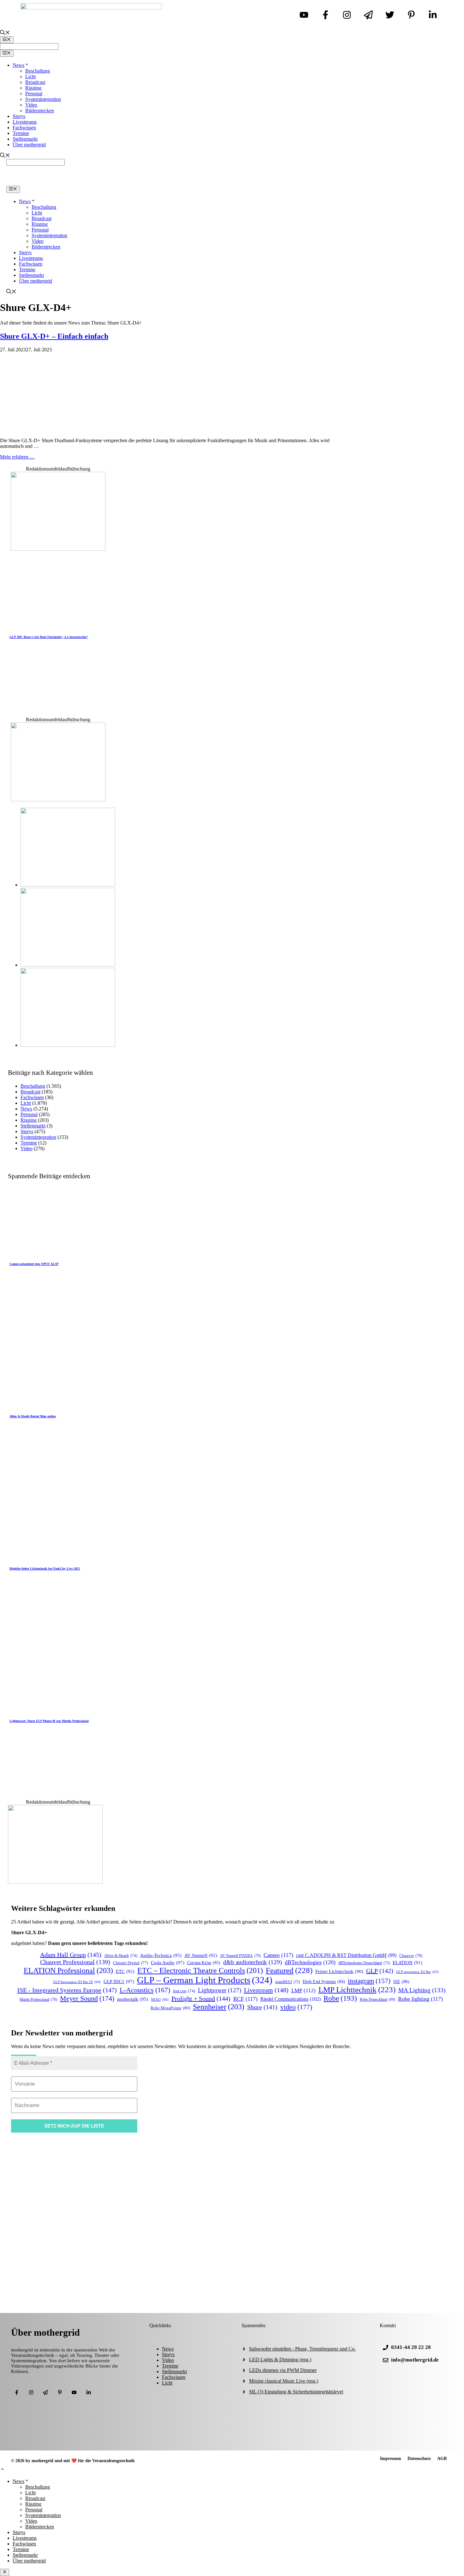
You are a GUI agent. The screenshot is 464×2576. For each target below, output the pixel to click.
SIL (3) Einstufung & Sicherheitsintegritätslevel (296, 2392)
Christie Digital (131, 1963)
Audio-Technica (161, 1955)
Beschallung (38, 71)
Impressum (391, 2459)
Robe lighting (420, 1999)
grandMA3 (288, 1982)
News (18, 65)
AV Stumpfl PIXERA (240, 1956)
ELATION (407, 1963)
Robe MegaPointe (170, 2008)
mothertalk (133, 1999)
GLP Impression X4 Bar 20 (77, 1982)
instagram (369, 1981)
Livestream (266, 1990)
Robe (340, 1998)
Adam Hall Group (71, 1955)
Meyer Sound (87, 1998)
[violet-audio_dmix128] (58, 800)
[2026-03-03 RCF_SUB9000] (68, 1045)
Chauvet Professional (75, 1962)
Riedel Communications (291, 1999)
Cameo (278, 1955)
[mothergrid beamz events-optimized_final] (58, 549)
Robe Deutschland (378, 2000)
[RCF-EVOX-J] (68, 885)
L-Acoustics (145, 1990)
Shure (262, 2007)
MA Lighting (422, 1990)
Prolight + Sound (201, 1999)
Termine (21, 133)
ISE (401, 1982)
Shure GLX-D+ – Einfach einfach (54, 336)
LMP (303, 1991)
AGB (442, 2459)
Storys (19, 116)
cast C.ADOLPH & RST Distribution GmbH (346, 1955)
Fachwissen (24, 128)
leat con (184, 1991)
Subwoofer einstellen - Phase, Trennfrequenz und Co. (302, 2349)
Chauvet (411, 1955)
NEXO (160, 1999)
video (296, 2007)
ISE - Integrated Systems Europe (67, 1990)
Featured (289, 1970)
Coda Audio (168, 1962)
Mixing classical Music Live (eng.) (284, 2381)
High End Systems (324, 1982)
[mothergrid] (232, 183)
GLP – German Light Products (205, 1980)
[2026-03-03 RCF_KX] (68, 965)
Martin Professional (38, 2000)
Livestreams (25, 122)
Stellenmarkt (25, 139)
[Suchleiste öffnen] (5, 33)
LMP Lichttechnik (357, 1990)
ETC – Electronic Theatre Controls (200, 1970)
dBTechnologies (310, 1962)
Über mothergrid (29, 145)
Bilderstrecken (40, 111)
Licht (30, 76)
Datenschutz (419, 2459)
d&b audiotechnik (253, 1962)
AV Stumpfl (201, 1955)
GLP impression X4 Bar (417, 1972)
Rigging (33, 88)
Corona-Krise (204, 1963)
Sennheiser (219, 2007)
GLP (380, 1971)
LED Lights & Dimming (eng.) (280, 2359)
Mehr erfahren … (17, 457)
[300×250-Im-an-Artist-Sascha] (55, 1882)
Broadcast (35, 82)
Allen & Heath (121, 1956)
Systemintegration (43, 99)
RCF (245, 1999)
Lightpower (220, 1990)
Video (31, 105)
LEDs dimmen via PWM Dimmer (283, 2370)
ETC (125, 1971)
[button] (3, 2470)
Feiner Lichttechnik (339, 1971)
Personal (34, 94)
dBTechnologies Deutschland (364, 1963)
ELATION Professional (68, 1970)
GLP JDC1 (119, 1981)
